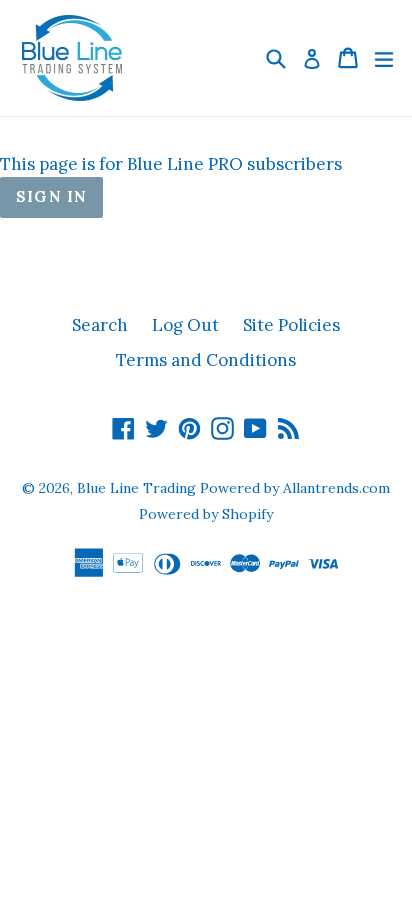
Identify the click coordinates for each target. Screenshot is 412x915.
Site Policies (291, 325)
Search (100, 325)
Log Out (185, 325)
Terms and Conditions (206, 360)
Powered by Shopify (206, 514)
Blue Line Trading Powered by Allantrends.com (233, 488)
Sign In (51, 196)
